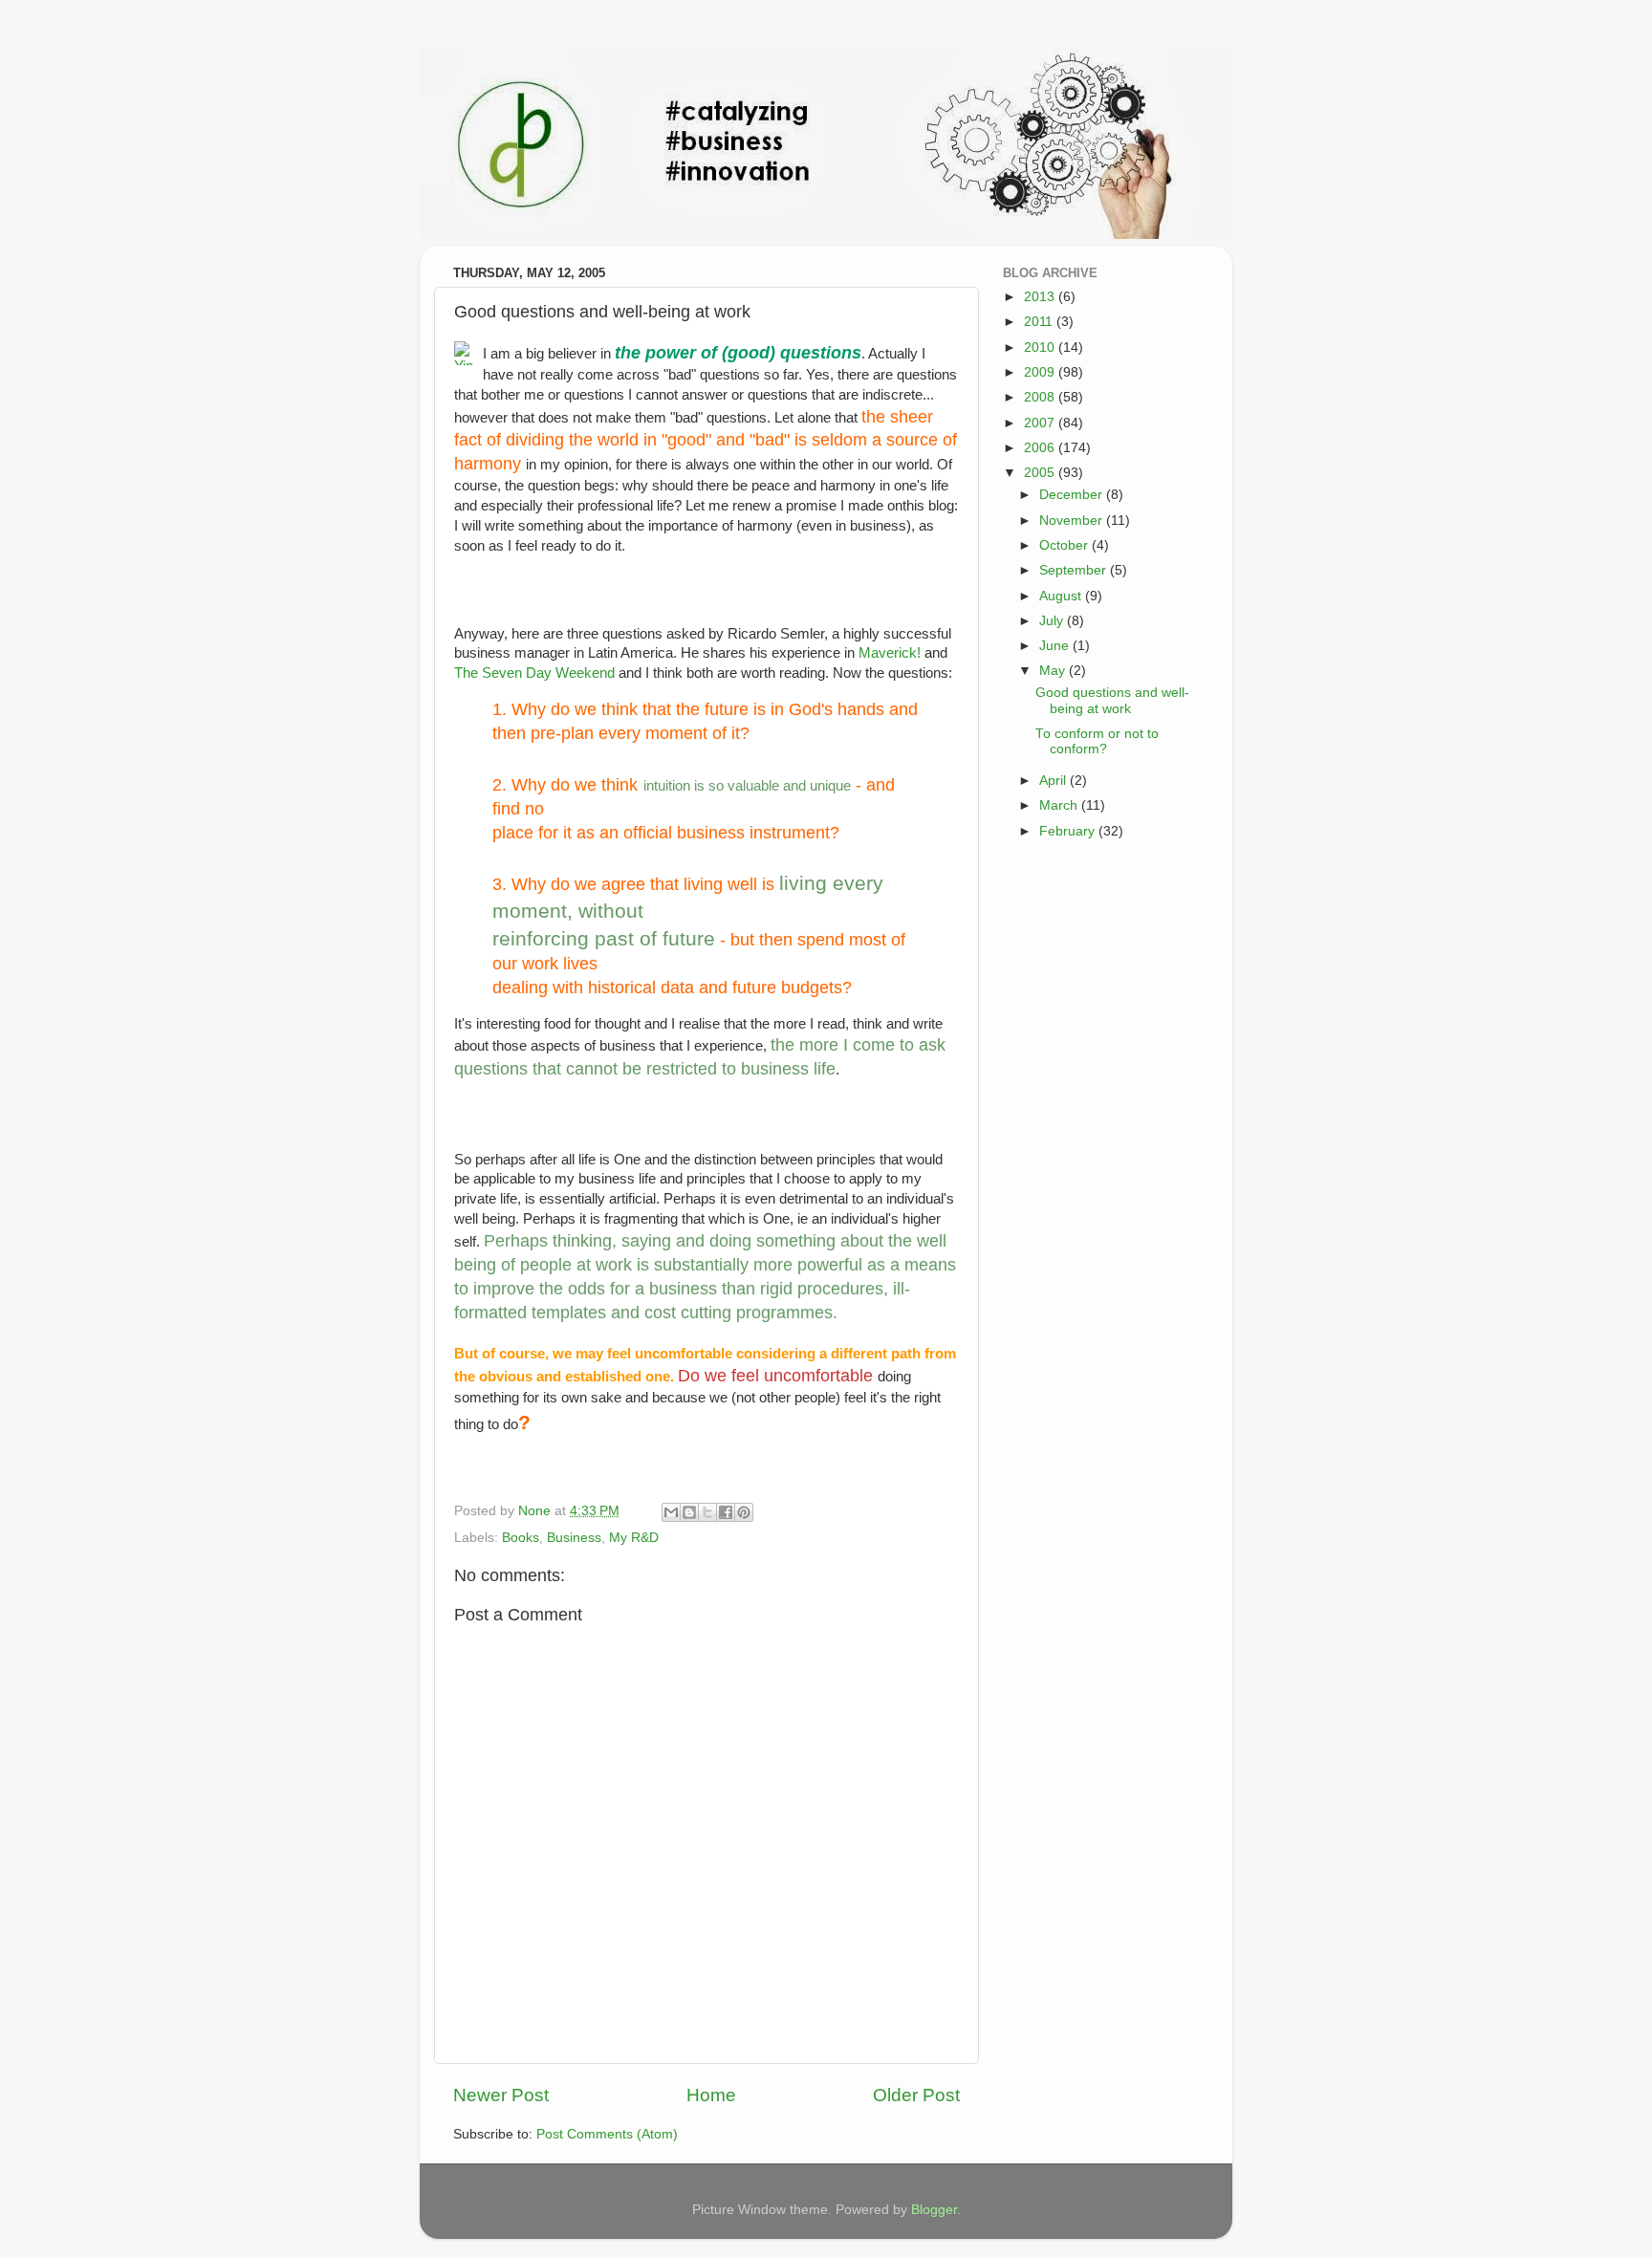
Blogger (934, 2210)
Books (521, 1538)
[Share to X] (707, 1512)
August (1062, 596)
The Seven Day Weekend (534, 673)
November (1073, 521)
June (1056, 646)
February (1069, 831)
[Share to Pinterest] (744, 1512)
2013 (1041, 297)
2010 (1041, 347)
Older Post (916, 2095)
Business (574, 1538)
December (1073, 495)
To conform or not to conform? (1097, 741)
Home (711, 2095)
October (1065, 545)
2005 (1041, 473)
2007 (1041, 423)
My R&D (634, 1538)
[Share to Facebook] (726, 1512)
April (1054, 781)
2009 (1041, 372)
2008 (1041, 397)
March (1060, 805)
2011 (1040, 322)
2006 (1041, 448)
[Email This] (671, 1512)
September (1075, 570)
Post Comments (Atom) (607, 2134)
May (1054, 671)
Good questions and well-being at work (1112, 700)
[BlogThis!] (689, 1512)
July (1053, 621)
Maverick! (890, 653)
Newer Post (501, 2095)
